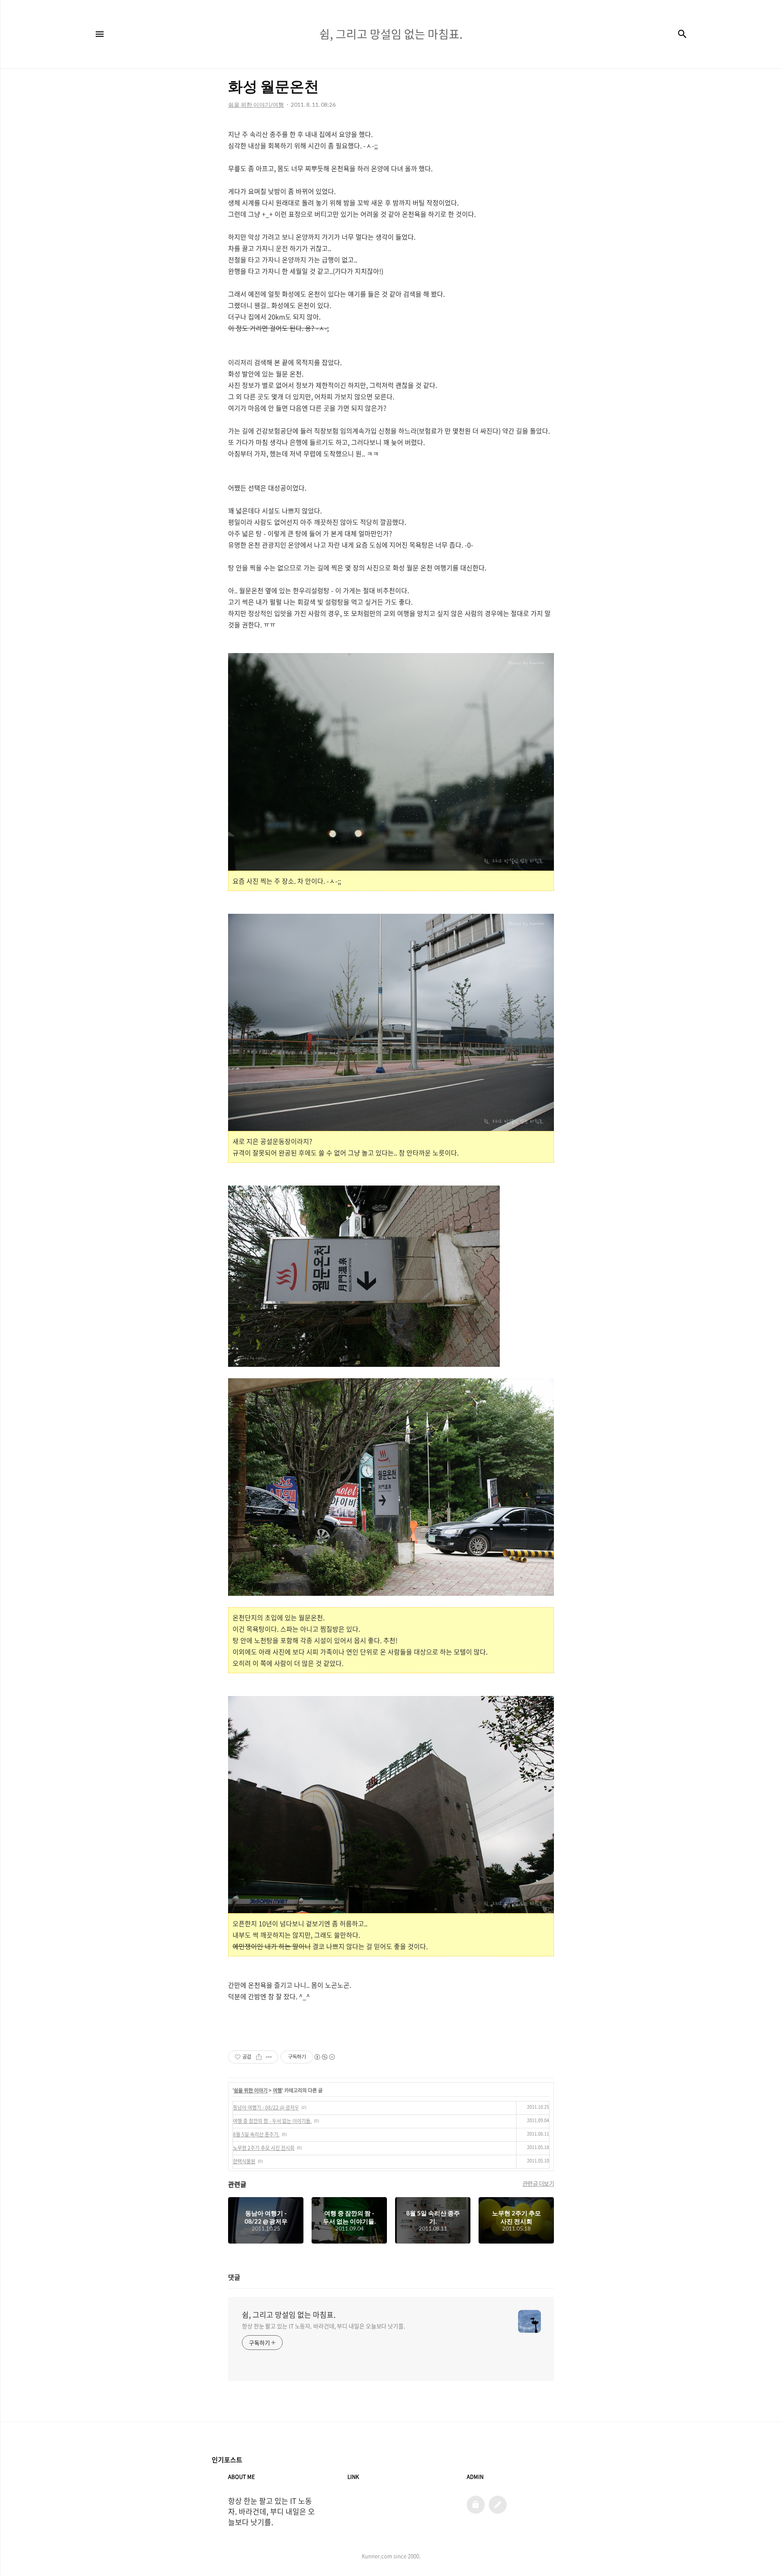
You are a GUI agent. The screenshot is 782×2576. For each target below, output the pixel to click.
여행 (277, 2090)
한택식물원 (244, 2161)
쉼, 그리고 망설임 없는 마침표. (289, 2315)
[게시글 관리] (269, 2057)
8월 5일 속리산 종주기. (256, 2134)
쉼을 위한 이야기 (251, 2090)
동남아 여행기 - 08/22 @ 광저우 (266, 2107)
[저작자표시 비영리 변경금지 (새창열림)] (324, 2057)
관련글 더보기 (538, 2183)
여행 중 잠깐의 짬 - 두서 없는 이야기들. (272, 2121)
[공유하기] (259, 2057)
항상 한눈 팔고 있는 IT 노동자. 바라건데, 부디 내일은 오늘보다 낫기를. (324, 2326)
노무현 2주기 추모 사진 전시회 (264, 2148)
